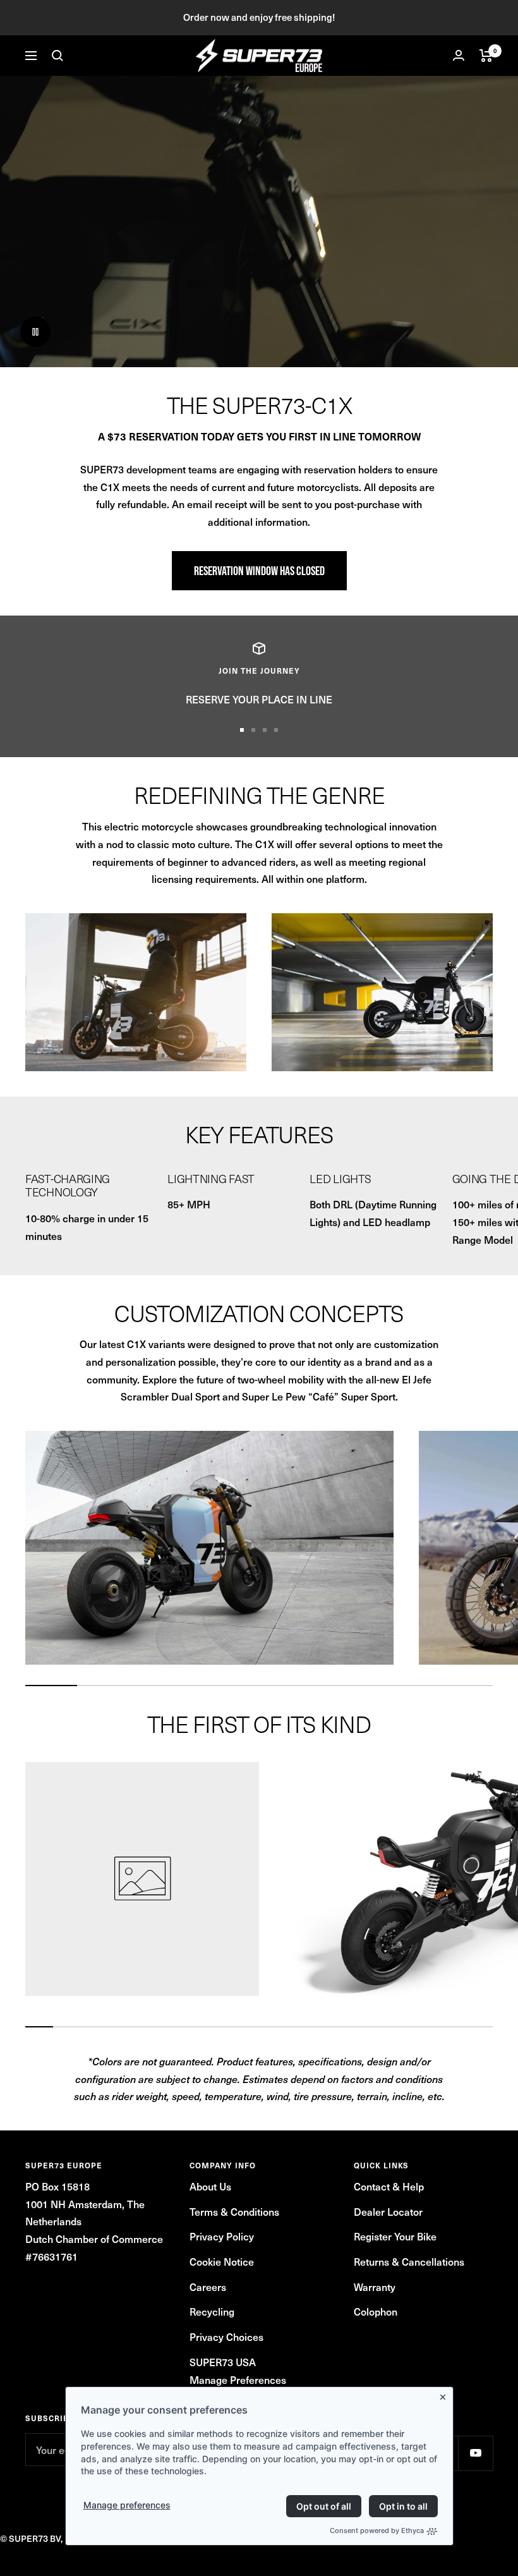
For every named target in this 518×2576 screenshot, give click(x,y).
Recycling (212, 2311)
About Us (210, 2186)
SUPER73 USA (223, 2362)
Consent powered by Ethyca (377, 2530)
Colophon (376, 2311)
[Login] (459, 55)
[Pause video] (35, 332)
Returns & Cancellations (409, 2261)
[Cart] (486, 56)
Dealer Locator (388, 2211)
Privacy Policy (222, 2236)
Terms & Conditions (234, 2211)
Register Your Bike (395, 2236)
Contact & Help (389, 2186)
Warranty (375, 2287)
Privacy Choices (226, 2336)
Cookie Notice (222, 2261)
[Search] (57, 56)
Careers (208, 2287)
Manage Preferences (238, 2379)
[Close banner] (445, 2395)
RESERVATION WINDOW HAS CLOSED (259, 571)
